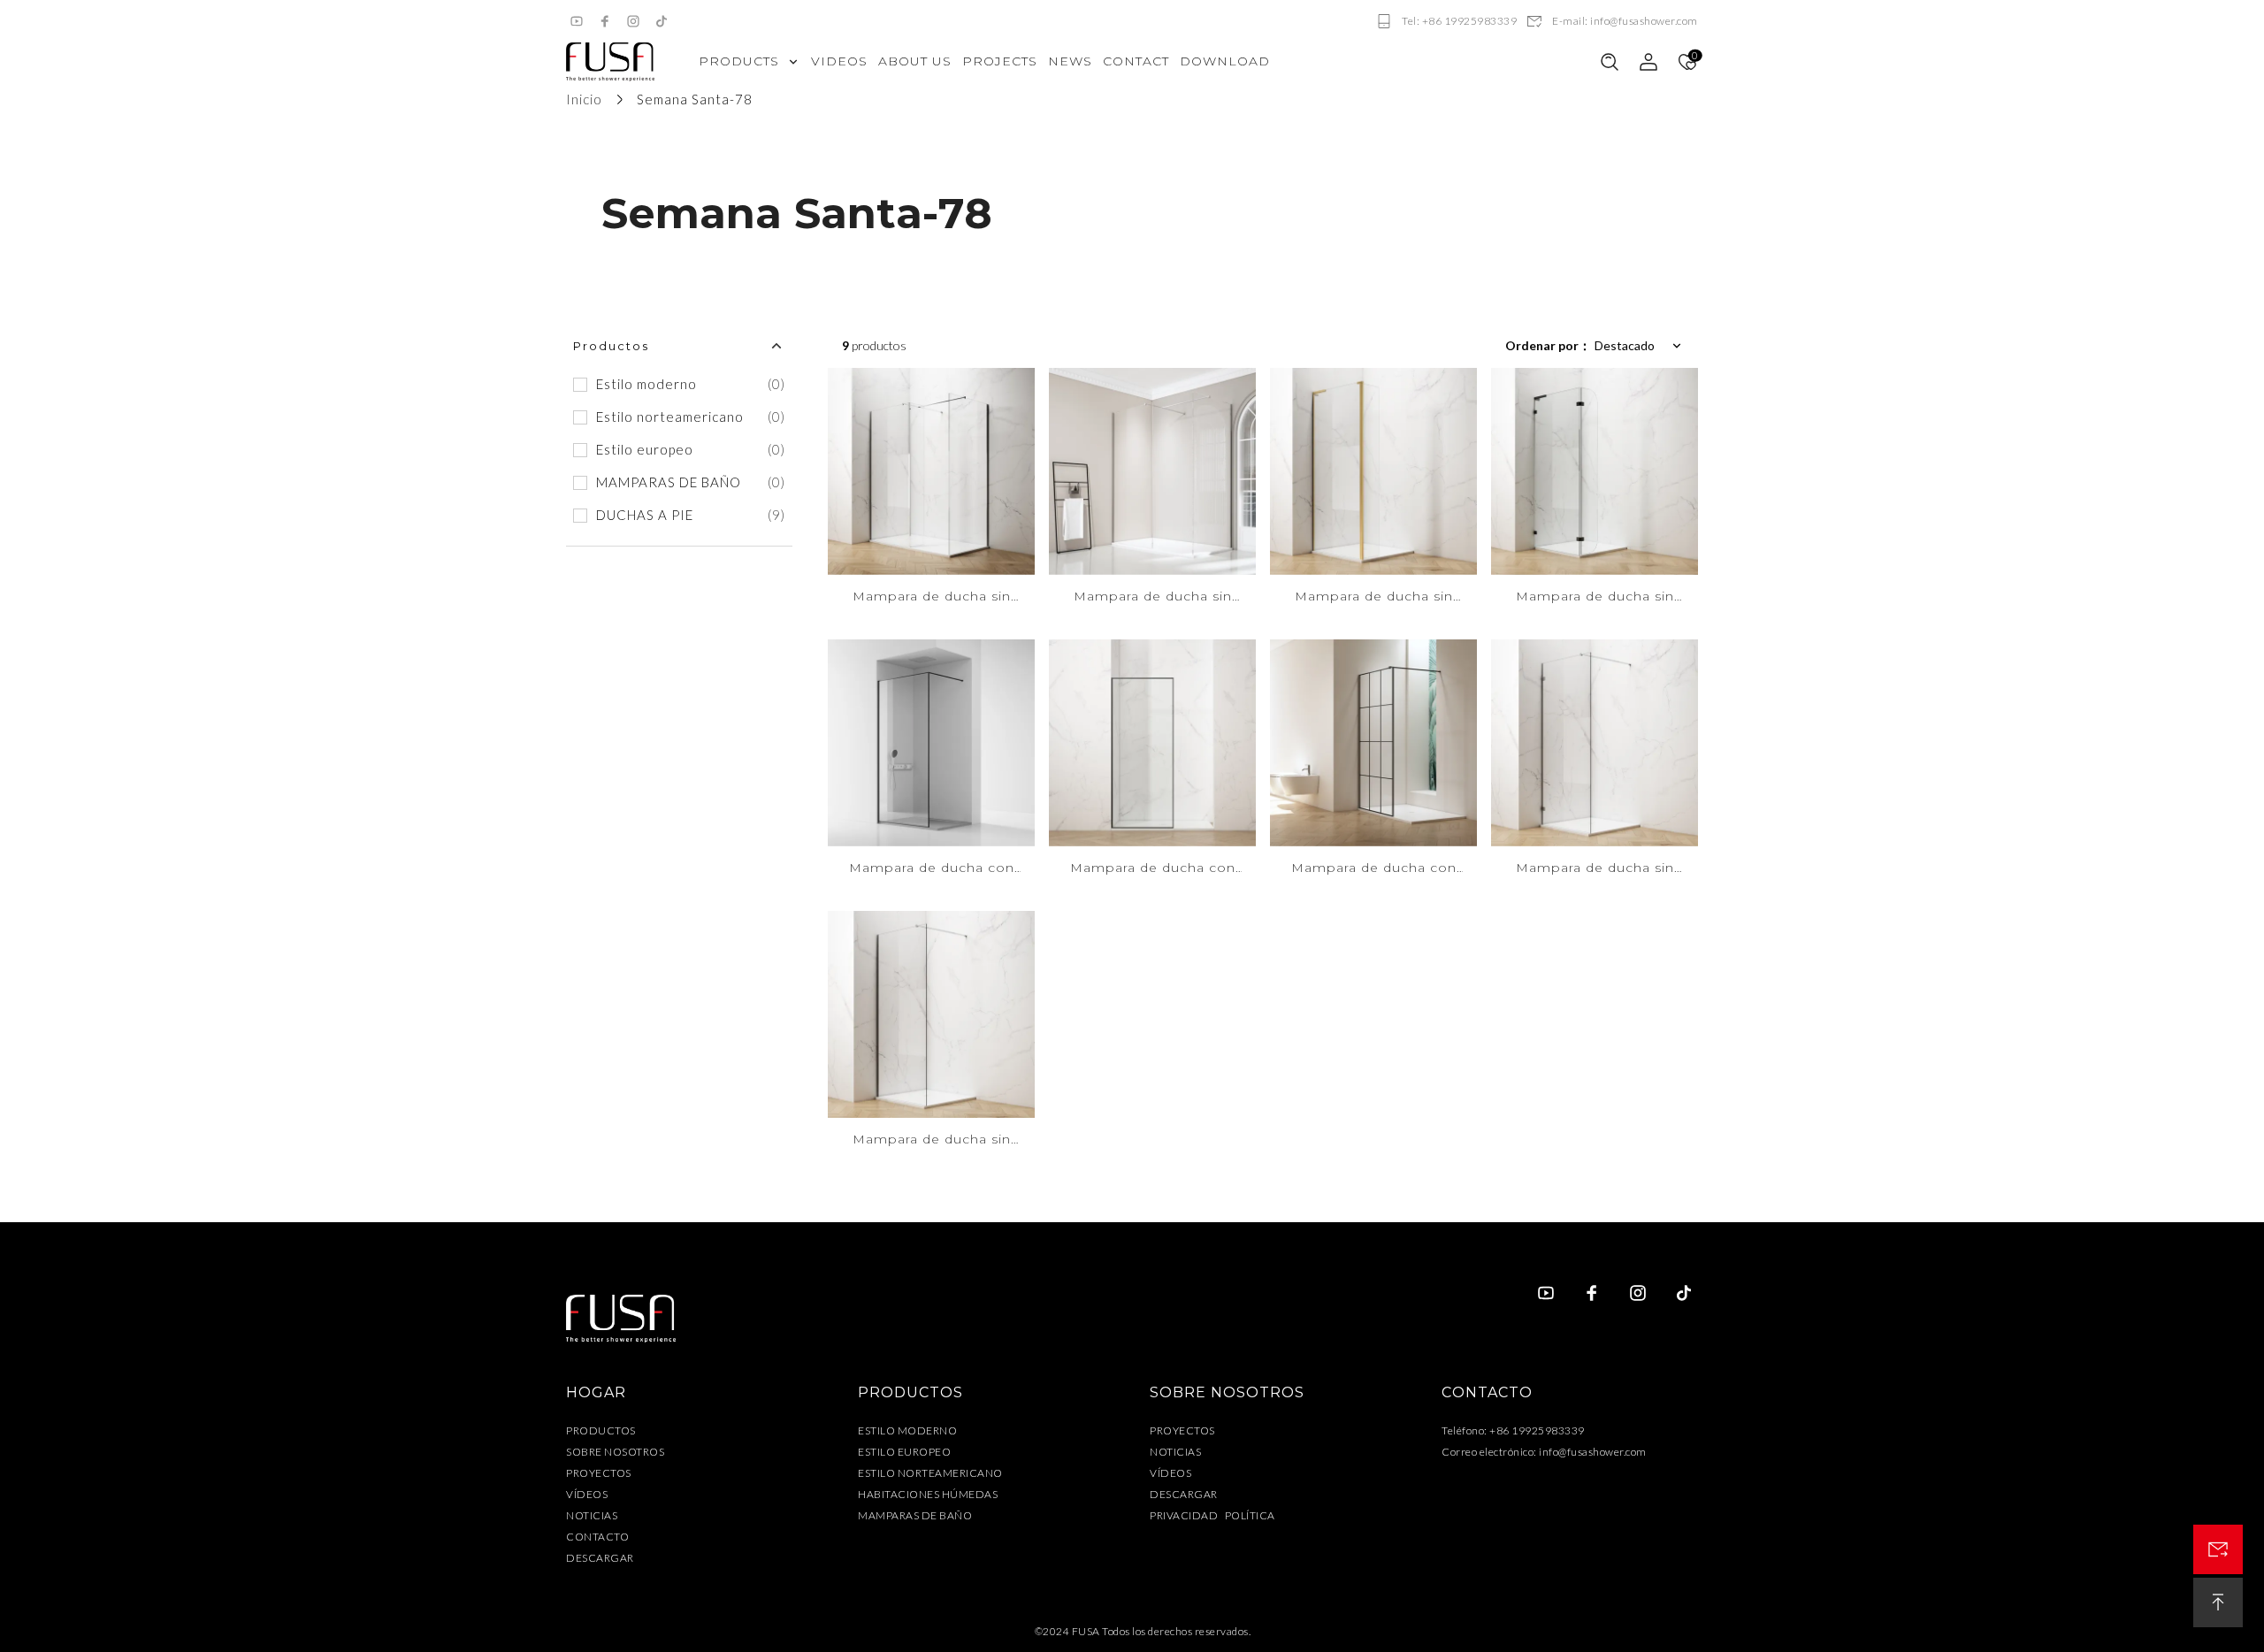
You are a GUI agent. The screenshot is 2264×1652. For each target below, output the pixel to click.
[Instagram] (633, 21)
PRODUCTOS (601, 1430)
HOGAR (596, 1392)
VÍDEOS (587, 1494)
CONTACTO (597, 1537)
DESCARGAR (600, 1558)
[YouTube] (577, 21)
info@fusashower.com (1593, 1452)
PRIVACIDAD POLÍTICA (1212, 1515)
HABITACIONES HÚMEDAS (928, 1494)
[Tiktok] (662, 21)
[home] (610, 62)
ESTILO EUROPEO (904, 1452)
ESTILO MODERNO (907, 1430)
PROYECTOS (599, 1473)
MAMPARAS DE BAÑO (915, 1515)
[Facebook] (605, 21)
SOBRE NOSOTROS (615, 1452)
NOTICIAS (592, 1515)
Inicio (584, 99)
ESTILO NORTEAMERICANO (930, 1473)
